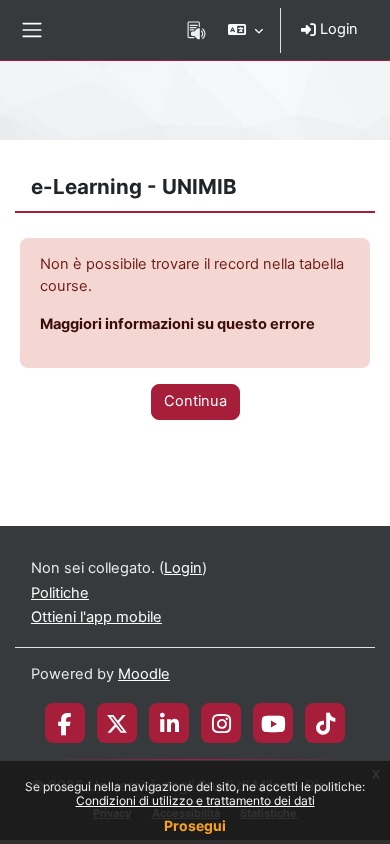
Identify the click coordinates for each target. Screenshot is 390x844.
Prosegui (195, 825)
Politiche (60, 593)
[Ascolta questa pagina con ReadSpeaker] (196, 30)
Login (337, 29)
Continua (195, 401)
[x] (117, 723)
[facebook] (65, 723)
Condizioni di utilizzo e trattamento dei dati (195, 800)
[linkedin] (169, 723)
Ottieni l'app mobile (96, 617)
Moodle (144, 674)
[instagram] (221, 723)
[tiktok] (325, 723)
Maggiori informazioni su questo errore (177, 324)
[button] (245, 30)
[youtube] (273, 723)
